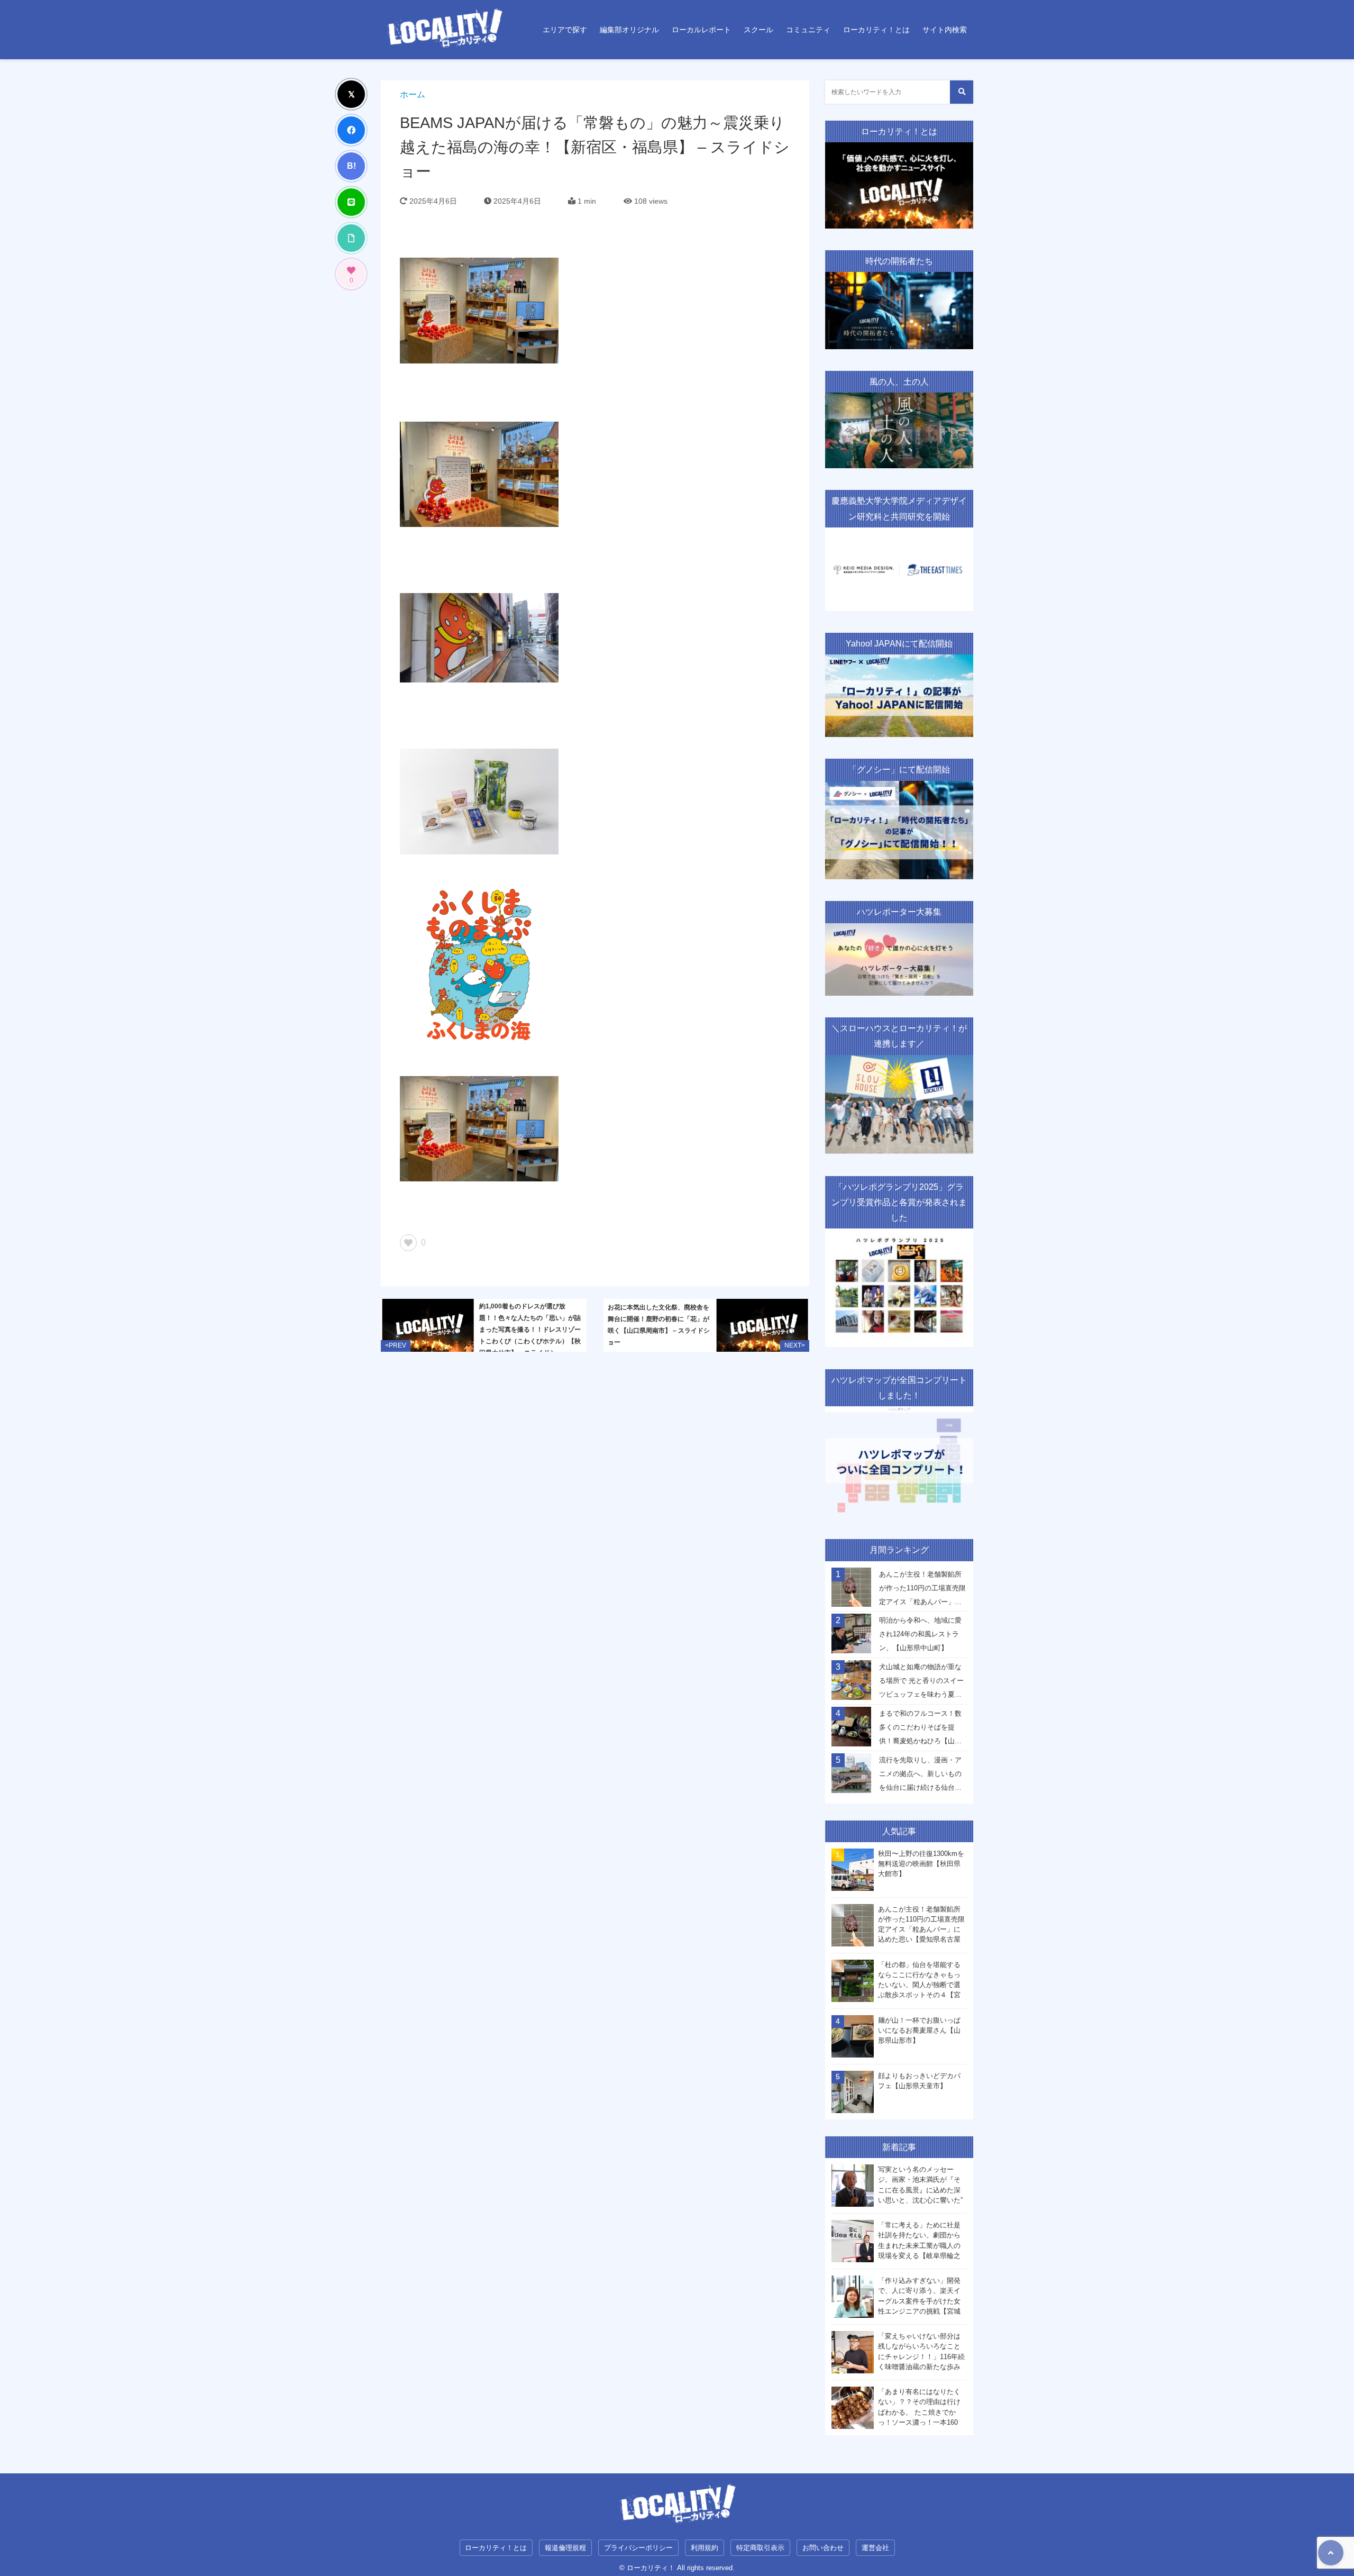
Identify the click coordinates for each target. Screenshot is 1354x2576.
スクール (758, 30)
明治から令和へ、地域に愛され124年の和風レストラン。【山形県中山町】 (920, 1634)
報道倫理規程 (565, 2548)
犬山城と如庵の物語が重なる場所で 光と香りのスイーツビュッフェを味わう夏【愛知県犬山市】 (921, 1683)
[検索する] (962, 92)
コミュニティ (808, 30)
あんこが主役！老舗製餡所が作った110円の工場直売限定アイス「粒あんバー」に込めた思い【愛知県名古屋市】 (922, 1591)
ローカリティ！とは (876, 30)
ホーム (413, 94)
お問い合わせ (823, 2548)
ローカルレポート (701, 30)
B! (351, 166)
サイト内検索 (945, 30)
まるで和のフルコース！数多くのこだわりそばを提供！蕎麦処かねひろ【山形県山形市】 (920, 1730)
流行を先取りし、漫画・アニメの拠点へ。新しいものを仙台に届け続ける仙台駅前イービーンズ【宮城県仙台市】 (920, 1777)
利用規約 (705, 2548)
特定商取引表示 (760, 2548)
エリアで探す (565, 30)
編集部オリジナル (629, 30)
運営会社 (875, 2548)
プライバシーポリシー (638, 2548)
